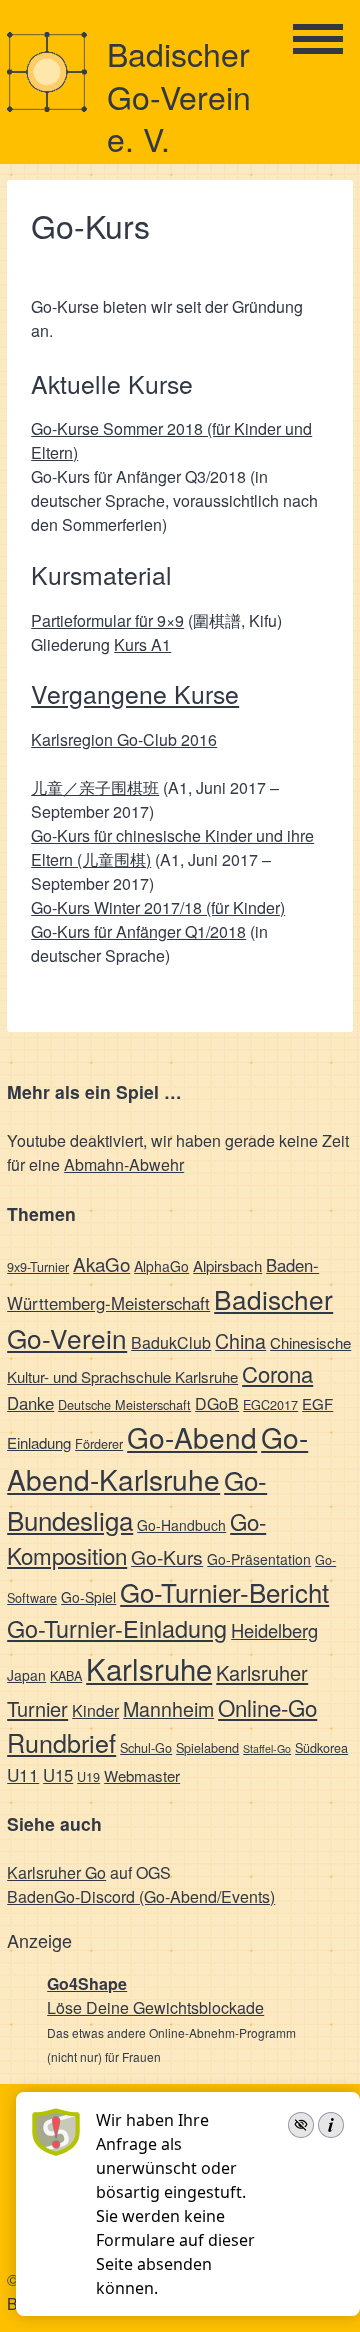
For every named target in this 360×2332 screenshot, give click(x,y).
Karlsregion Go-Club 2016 (124, 739)
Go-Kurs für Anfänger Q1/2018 (138, 931)
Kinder (95, 1710)
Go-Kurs (167, 1556)
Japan (26, 1675)
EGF (317, 1403)
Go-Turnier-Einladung (117, 1628)
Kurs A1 (142, 644)
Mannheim (168, 1708)
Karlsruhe (149, 1668)
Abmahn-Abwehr (124, 1164)
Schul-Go (146, 1747)
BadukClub (171, 1342)
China (240, 1340)
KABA (66, 1675)
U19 (88, 1776)
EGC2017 (270, 1404)
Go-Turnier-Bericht (224, 1591)
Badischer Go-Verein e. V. (179, 95)
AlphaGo (161, 1266)
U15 (58, 1775)
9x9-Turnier (38, 1266)
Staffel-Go (267, 1748)
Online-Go (267, 1707)
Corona (277, 1373)
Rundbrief (61, 1742)
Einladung (39, 1442)
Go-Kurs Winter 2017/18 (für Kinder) (158, 907)
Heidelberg (274, 1630)
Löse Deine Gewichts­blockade (155, 2007)
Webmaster (142, 1775)
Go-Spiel (88, 1597)
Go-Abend (192, 1437)
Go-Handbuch (181, 1525)
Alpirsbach (227, 1265)
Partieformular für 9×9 (107, 620)
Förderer (99, 1443)
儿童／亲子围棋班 (95, 787)
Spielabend (207, 1747)
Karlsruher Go (56, 1872)
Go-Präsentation (259, 1559)
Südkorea (321, 1747)
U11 (23, 1774)
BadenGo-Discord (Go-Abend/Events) (141, 1896)
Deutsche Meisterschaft (124, 1404)
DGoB (217, 1403)
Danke (30, 1403)
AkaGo (101, 1263)
